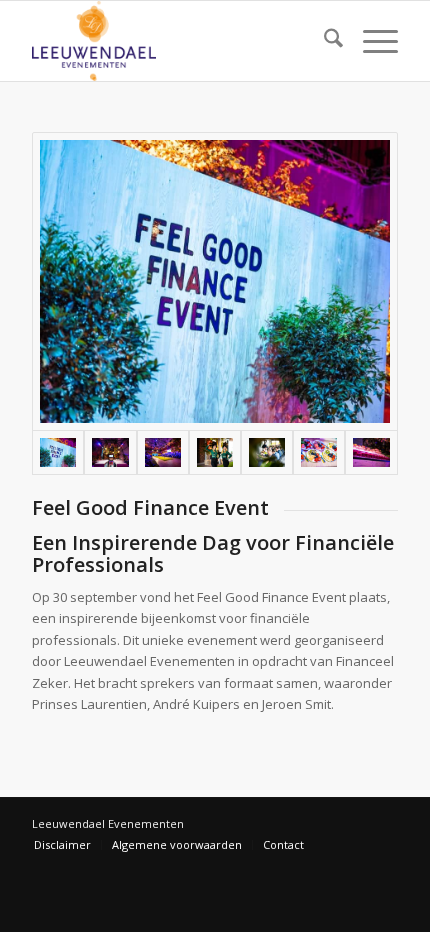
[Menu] (370, 41)
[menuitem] (323, 41)
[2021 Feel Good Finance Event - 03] (163, 452)
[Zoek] (323, 41)
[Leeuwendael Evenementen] (178, 41)
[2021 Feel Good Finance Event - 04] (215, 452)
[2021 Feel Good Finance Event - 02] (110, 452)
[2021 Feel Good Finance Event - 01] (215, 281)
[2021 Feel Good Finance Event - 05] (267, 452)
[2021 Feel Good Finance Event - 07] (371, 452)
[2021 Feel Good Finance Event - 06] (319, 452)
